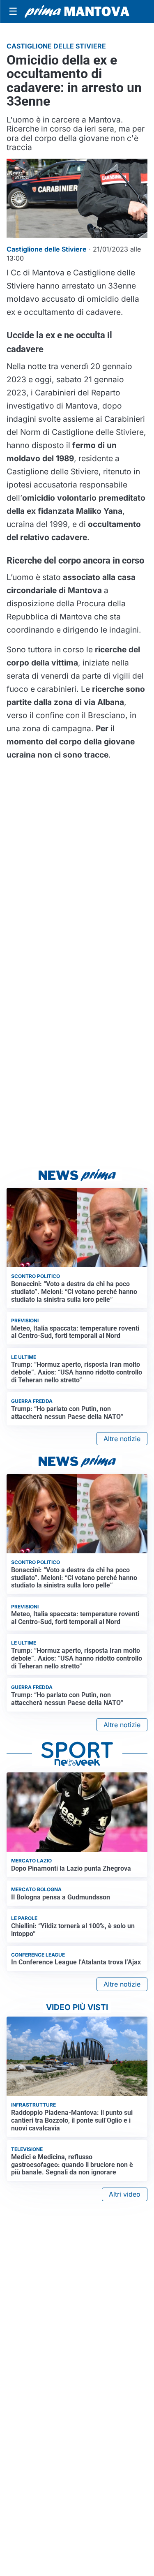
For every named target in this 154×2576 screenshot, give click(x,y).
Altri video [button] (125, 2194)
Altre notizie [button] (122, 1439)
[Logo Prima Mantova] (77, 12)
